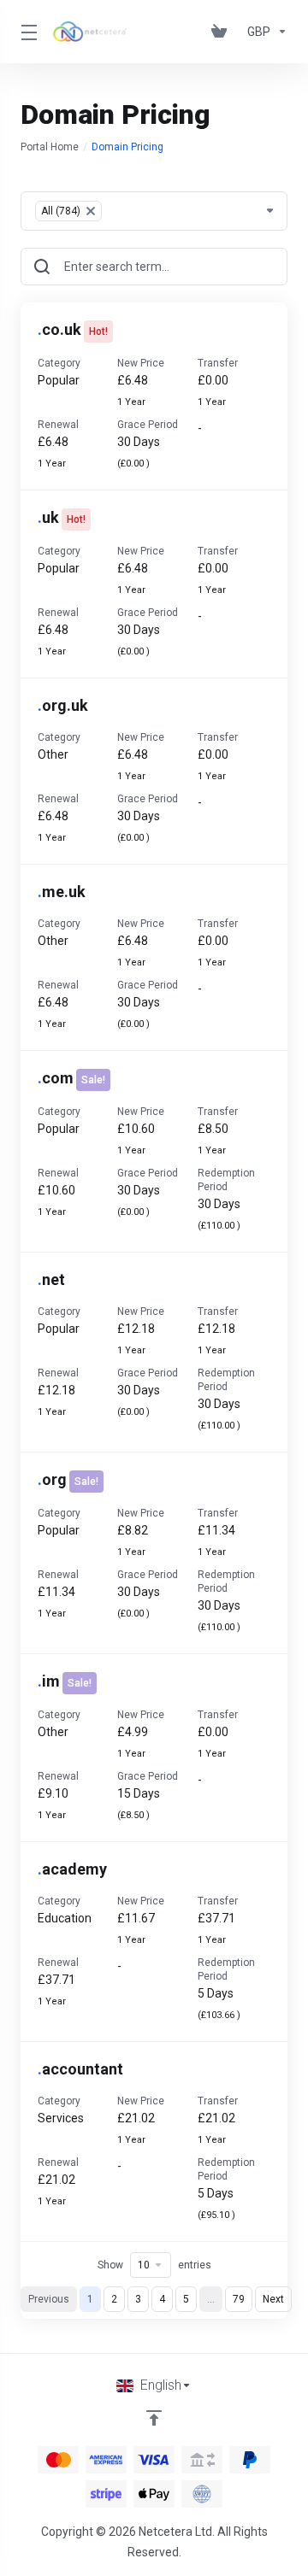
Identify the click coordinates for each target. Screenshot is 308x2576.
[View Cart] (222, 32)
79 (239, 2299)
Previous (49, 2299)
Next (273, 2299)
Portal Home (50, 147)
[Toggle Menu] (27, 32)
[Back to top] (154, 2418)
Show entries (154, 2265)
